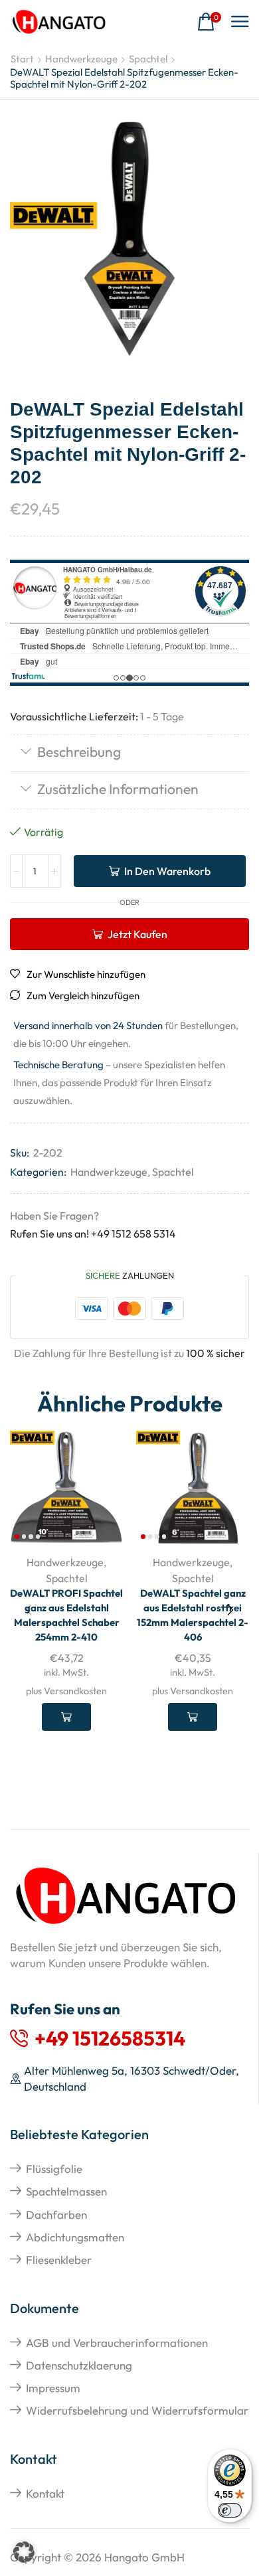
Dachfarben (56, 2214)
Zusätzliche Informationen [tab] (118, 789)
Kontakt (45, 2493)
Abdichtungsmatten (75, 2237)
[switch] (230, 2510)
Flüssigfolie (54, 2169)
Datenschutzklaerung (79, 2365)
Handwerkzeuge (81, 59)
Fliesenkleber (59, 2260)
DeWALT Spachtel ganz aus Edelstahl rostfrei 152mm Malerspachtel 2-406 (193, 1615)
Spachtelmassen (66, 2191)
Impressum (53, 2388)
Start (22, 59)
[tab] (129, 753)
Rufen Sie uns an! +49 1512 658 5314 (93, 1234)
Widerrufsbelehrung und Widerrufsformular (137, 2410)
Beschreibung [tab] (79, 752)
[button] (209, 22)
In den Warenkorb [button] (66, 1717)
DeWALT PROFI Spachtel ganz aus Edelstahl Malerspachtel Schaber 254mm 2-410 (66, 1615)
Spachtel (148, 59)
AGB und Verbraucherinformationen (117, 2343)
